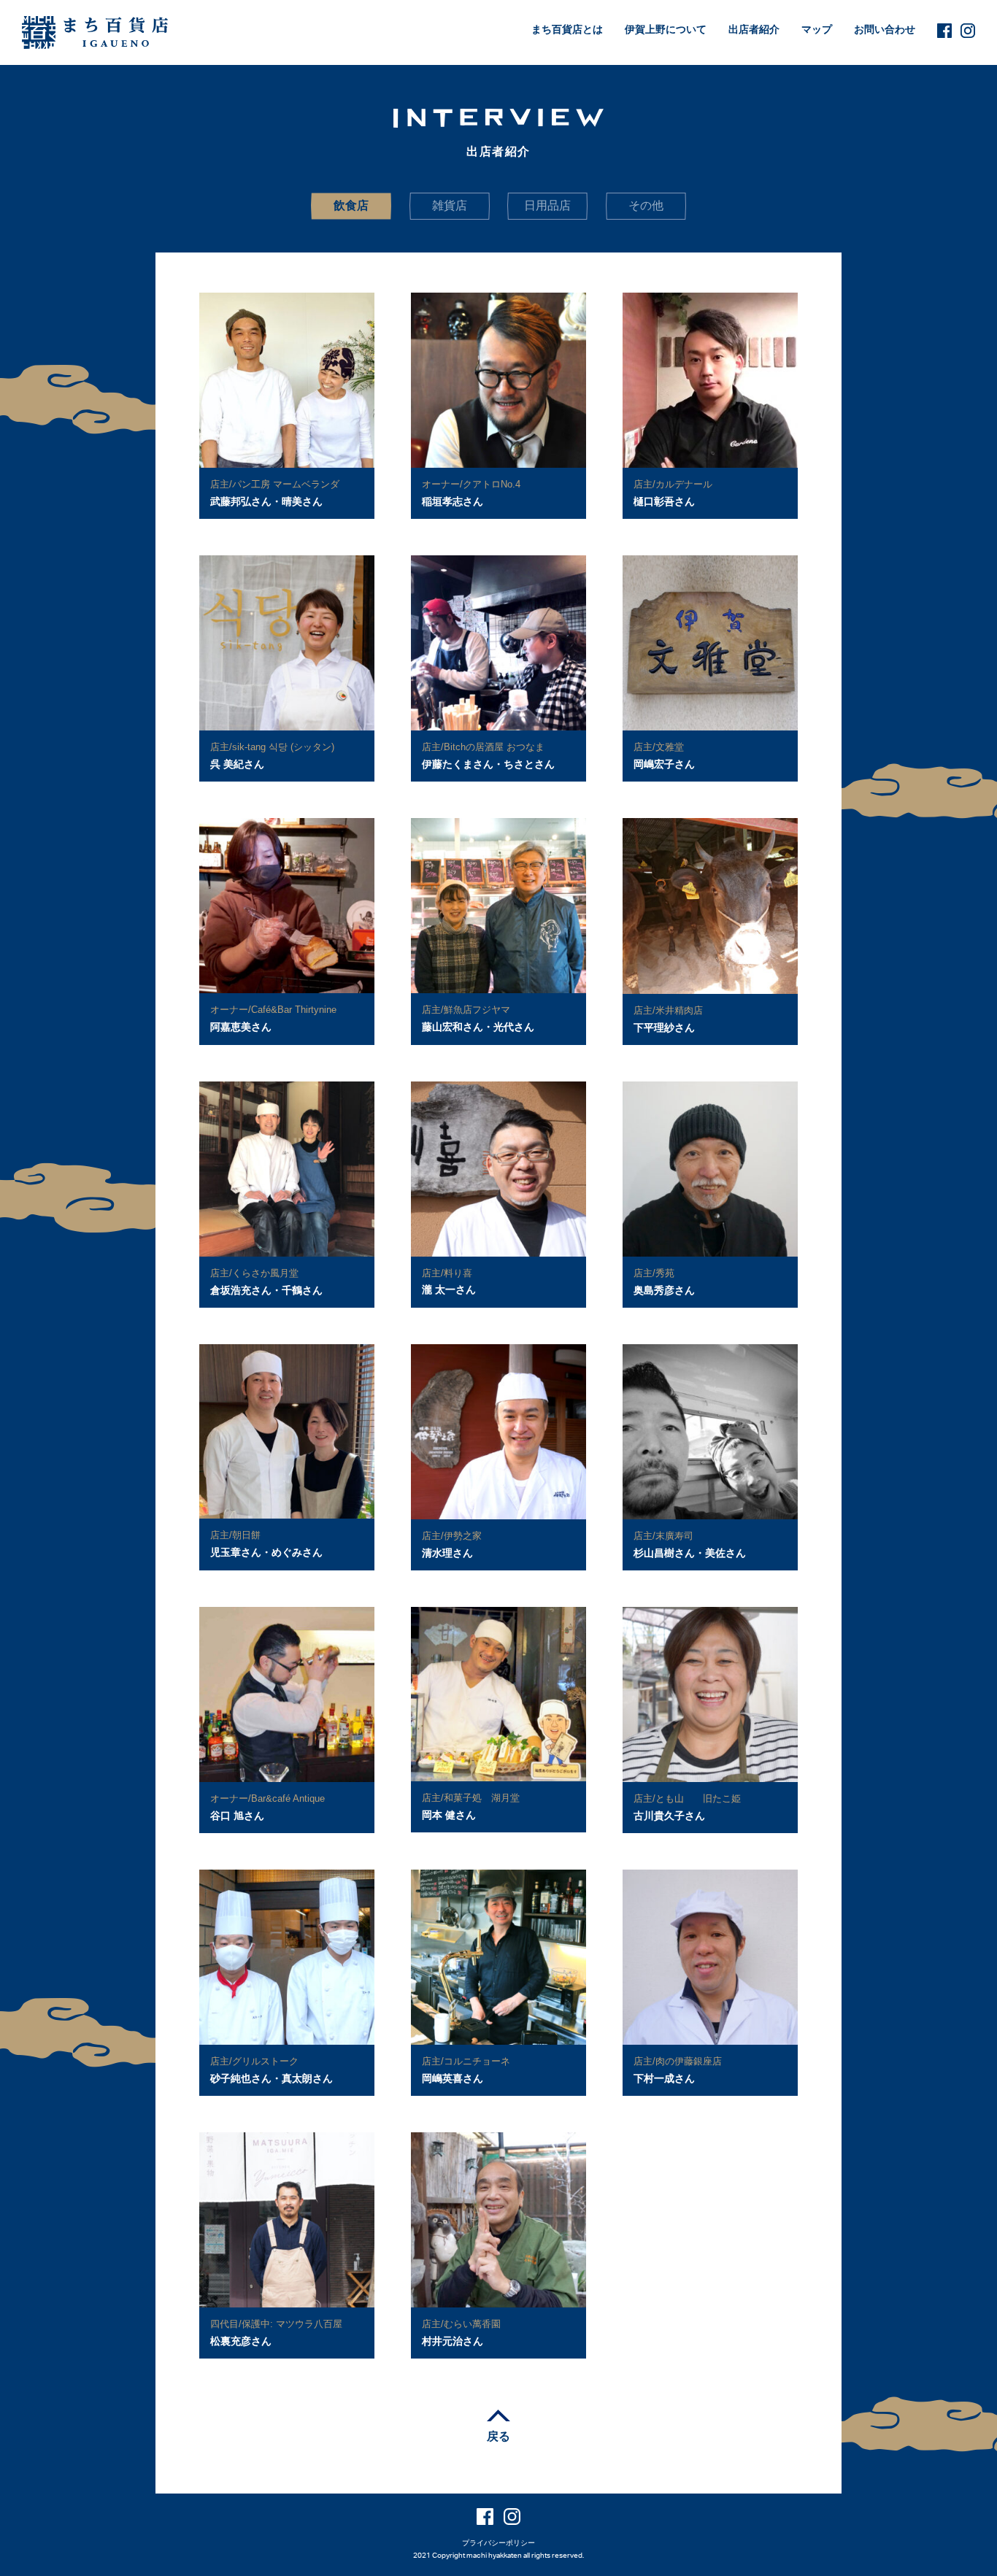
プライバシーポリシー (498, 2543)
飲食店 (351, 205)
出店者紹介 (754, 29)
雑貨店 (450, 205)
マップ (817, 29)
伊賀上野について (666, 29)
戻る (498, 2436)
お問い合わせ (885, 29)
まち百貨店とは (567, 29)
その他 (646, 205)
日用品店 (547, 205)
